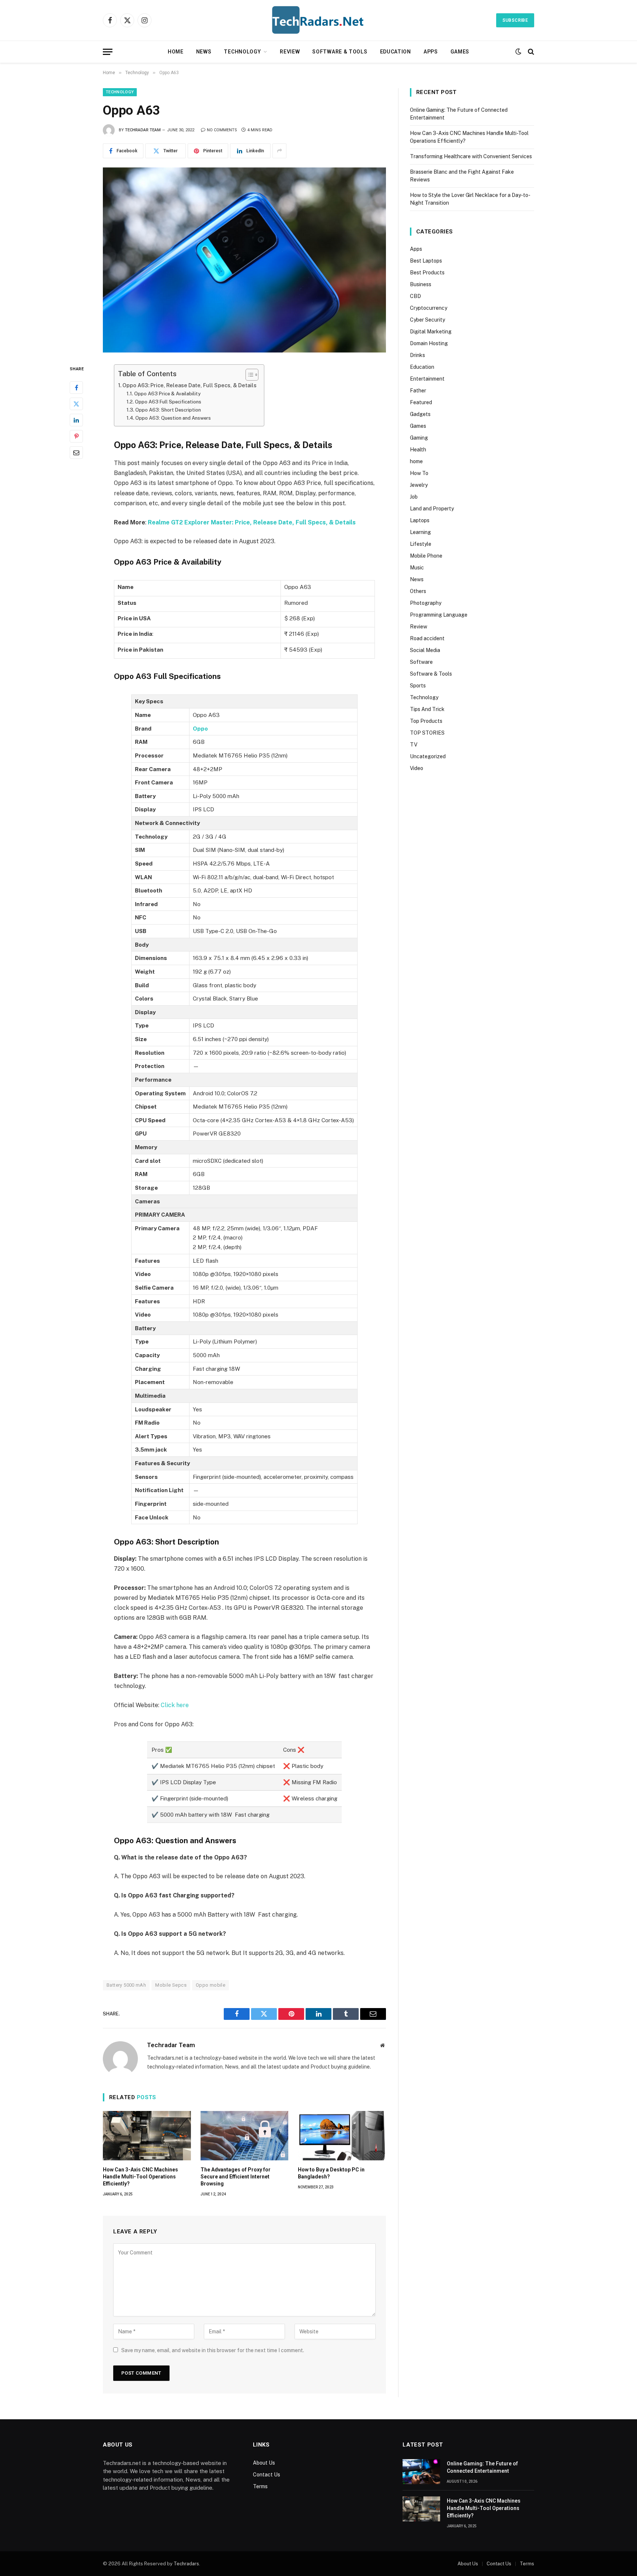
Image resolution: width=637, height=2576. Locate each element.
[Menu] (108, 52)
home (416, 461)
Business (421, 284)
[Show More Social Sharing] (279, 151)
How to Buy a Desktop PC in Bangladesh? (331, 2173)
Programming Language (439, 615)
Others (418, 591)
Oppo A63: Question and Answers (173, 418)
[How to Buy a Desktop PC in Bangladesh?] (342, 2136)
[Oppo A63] (244, 260)
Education (396, 52)
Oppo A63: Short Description (168, 410)
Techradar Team (143, 130)
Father (418, 391)
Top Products (426, 721)
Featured (421, 402)
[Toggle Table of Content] (248, 375)
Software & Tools (340, 52)
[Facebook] (76, 388)
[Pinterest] (76, 436)
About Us (264, 2463)
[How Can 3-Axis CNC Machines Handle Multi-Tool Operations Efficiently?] (147, 2136)
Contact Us (267, 2475)
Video (417, 768)
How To (419, 473)
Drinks (417, 355)
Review (290, 52)
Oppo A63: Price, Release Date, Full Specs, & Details (189, 385)
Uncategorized (428, 756)
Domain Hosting (429, 343)
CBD (415, 296)
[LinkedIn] (76, 420)
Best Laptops (426, 261)
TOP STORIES (427, 733)
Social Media (425, 650)
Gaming (419, 438)
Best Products (427, 273)
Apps (431, 52)
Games (460, 52)
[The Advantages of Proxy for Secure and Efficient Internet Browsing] (245, 2136)
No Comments (222, 130)
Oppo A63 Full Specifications (168, 402)
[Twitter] (76, 404)
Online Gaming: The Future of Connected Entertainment (482, 2467)
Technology (242, 52)
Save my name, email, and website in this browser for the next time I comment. (213, 2350)
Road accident (427, 638)
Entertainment (427, 379)
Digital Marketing (431, 332)
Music (417, 568)
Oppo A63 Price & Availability (167, 394)
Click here (175, 1705)
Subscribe (515, 20)
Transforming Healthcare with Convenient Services (471, 156)
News (204, 52)
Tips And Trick (427, 709)
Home (176, 52)
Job (414, 497)
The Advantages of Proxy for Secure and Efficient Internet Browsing (236, 2177)
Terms (260, 2486)
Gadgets (420, 414)
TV (414, 745)
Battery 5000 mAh (126, 1985)
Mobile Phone (426, 556)
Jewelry (419, 485)
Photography (426, 603)
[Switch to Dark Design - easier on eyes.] (518, 52)
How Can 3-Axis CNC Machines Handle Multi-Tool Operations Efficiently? (140, 2177)
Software (421, 662)
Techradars (186, 2564)
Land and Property (432, 509)
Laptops (420, 520)
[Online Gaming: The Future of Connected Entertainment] (421, 2472)
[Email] (76, 453)
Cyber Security (427, 320)
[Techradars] (318, 20)
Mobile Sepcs (171, 1985)
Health (418, 450)
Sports (418, 686)
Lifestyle (421, 544)
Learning (420, 532)
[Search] (530, 52)
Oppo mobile (210, 1985)
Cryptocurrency (429, 308)
